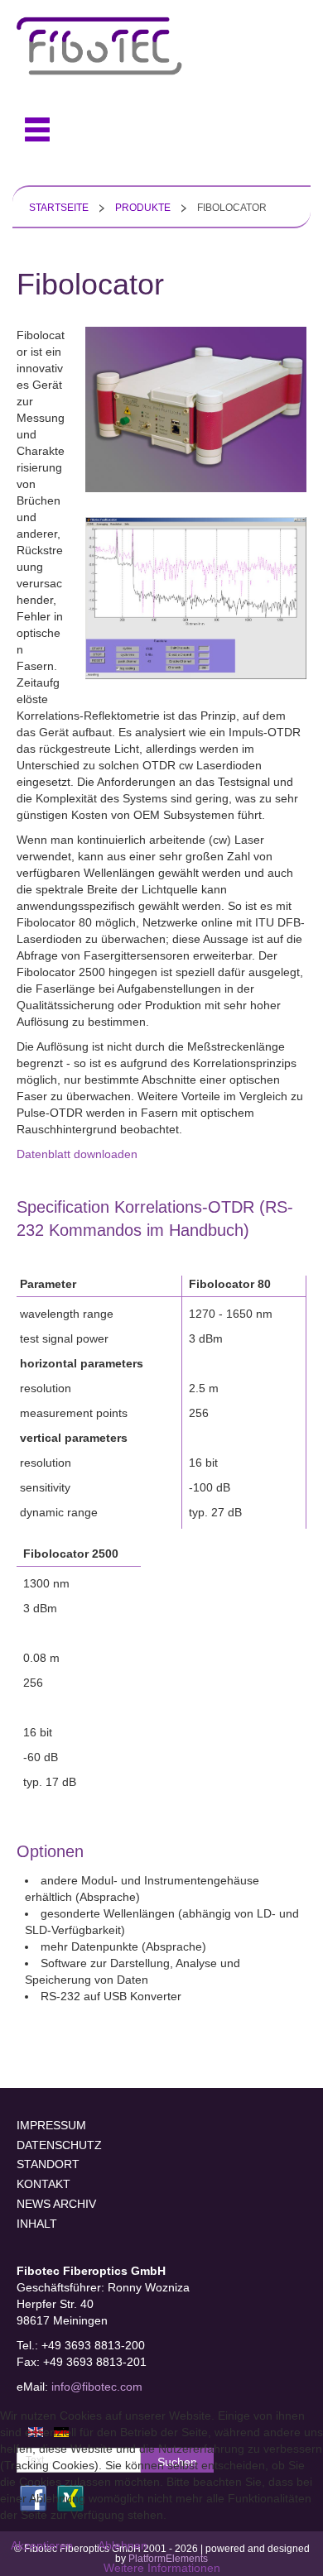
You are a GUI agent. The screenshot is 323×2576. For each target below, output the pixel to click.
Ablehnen (123, 2545)
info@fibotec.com (97, 2387)
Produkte (143, 208)
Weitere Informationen (162, 2568)
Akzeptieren (42, 2545)
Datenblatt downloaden (77, 1154)
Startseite (59, 208)
